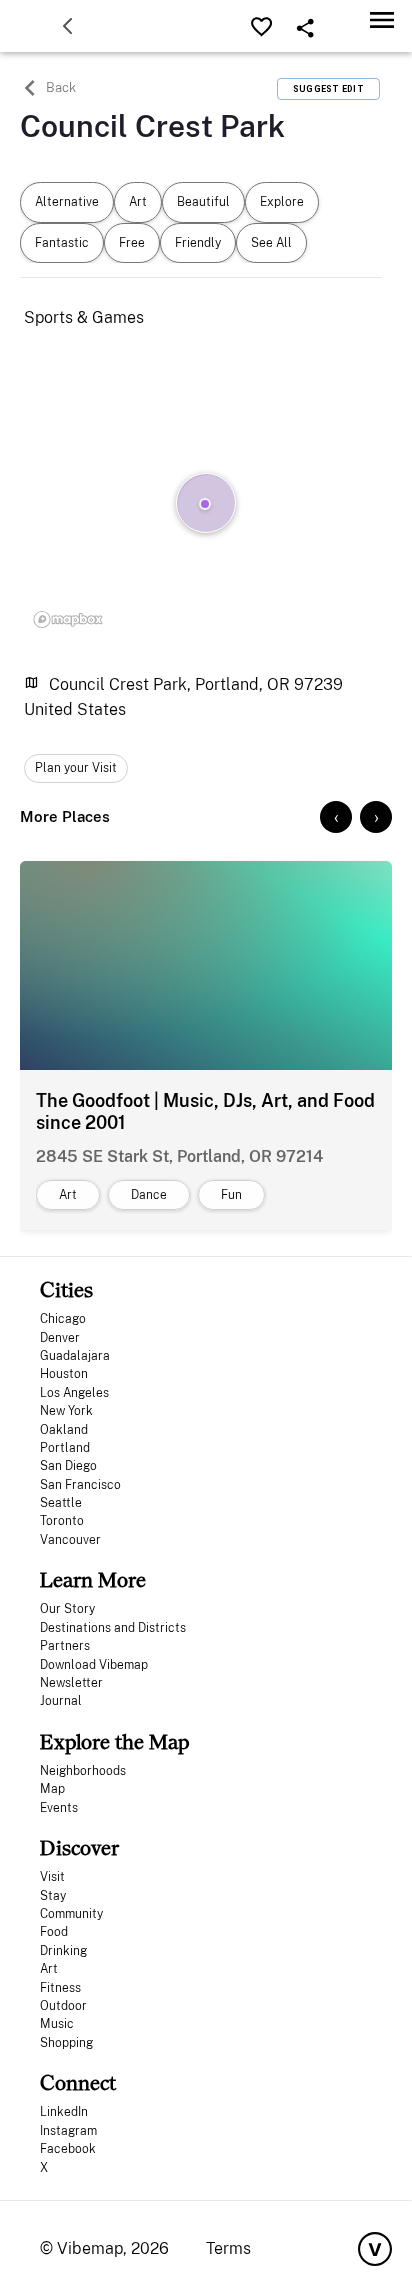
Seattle (61, 1503)
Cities (66, 1289)
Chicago (63, 1319)
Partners (65, 1646)
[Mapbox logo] (68, 619)
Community (71, 1914)
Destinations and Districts (113, 1628)
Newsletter (71, 1683)
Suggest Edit (328, 89)
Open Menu (382, 19)
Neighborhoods (83, 1771)
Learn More (93, 1579)
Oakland (64, 1430)
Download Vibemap (94, 1665)
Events (59, 1808)
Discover (79, 1847)
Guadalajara (75, 1356)
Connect (78, 2082)
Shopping (66, 2043)
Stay (53, 1896)
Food (54, 1932)
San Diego (68, 1466)
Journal (61, 1701)
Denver (60, 1338)
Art (49, 1969)
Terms (228, 2248)
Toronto (62, 1521)
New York (66, 1411)
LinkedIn (64, 2112)
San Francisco (80, 1485)
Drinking (63, 1951)
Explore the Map (114, 1741)
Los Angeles (74, 1393)
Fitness (60, 1988)
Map (52, 1789)
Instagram (68, 2131)
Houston (64, 1374)
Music (57, 2024)
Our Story (67, 1609)
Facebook (68, 2149)
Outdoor (63, 2006)
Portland (65, 1448)
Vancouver (70, 1540)
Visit (52, 1877)
